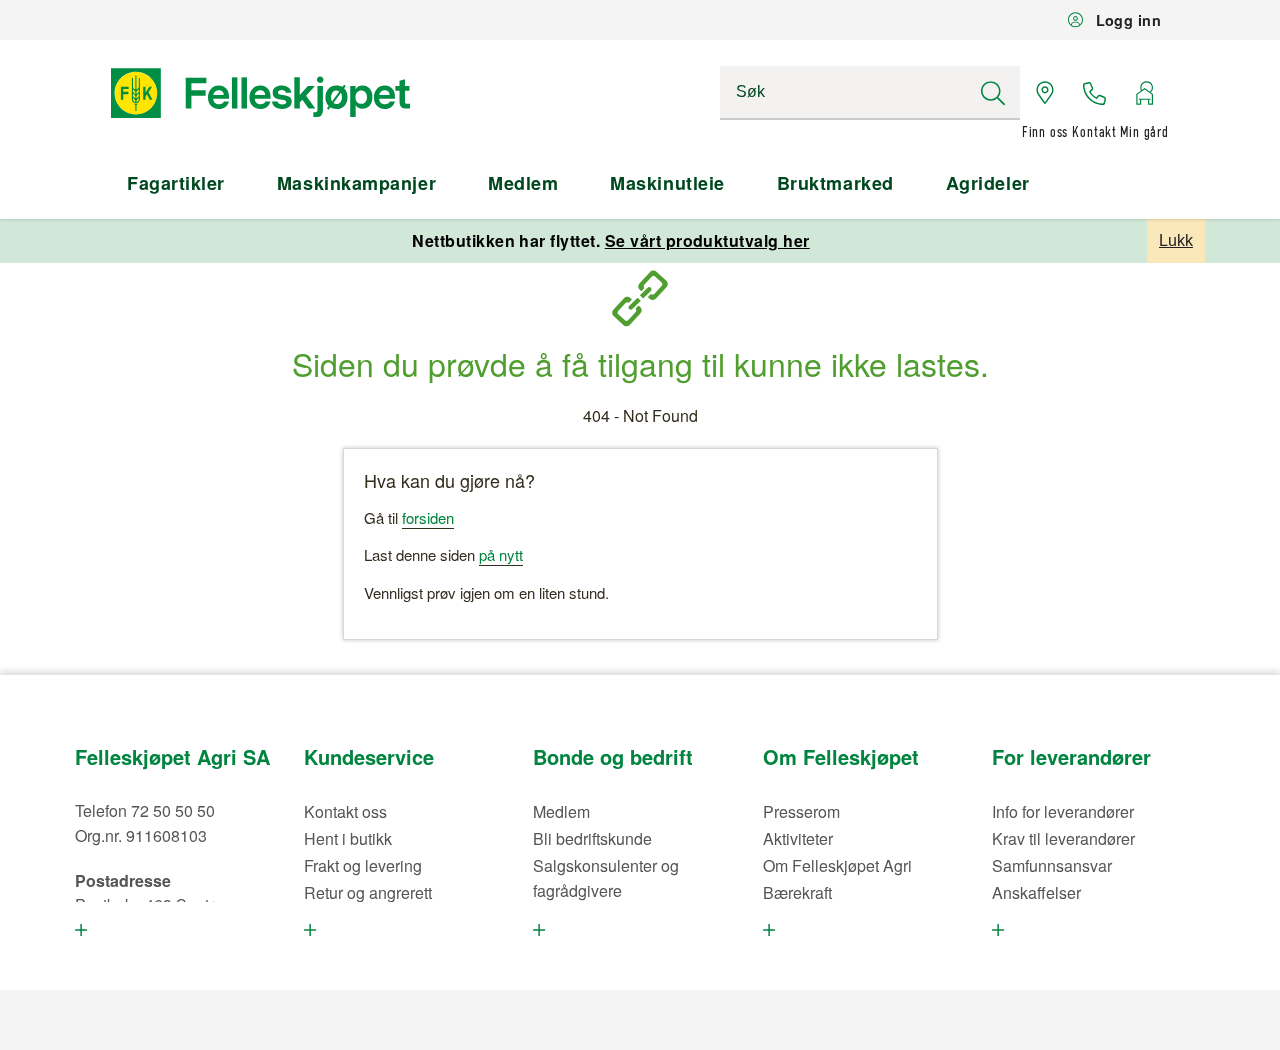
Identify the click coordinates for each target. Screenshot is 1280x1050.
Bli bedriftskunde (592, 838)
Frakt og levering (363, 865)
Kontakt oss (345, 811)
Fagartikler (176, 183)
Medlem (523, 183)
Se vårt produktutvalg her (707, 240)
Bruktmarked (835, 183)
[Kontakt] (1095, 93)
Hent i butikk (348, 838)
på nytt (501, 554)
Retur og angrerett (368, 892)
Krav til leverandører (1063, 838)
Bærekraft (797, 892)
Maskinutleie (667, 183)
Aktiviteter (798, 838)
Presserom (801, 811)
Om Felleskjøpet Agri (837, 865)
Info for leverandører (1063, 811)
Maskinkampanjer (356, 183)
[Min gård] (1144, 93)
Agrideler (988, 183)
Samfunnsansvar (1052, 865)
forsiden (428, 517)
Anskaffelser (1036, 892)
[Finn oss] (1045, 93)
